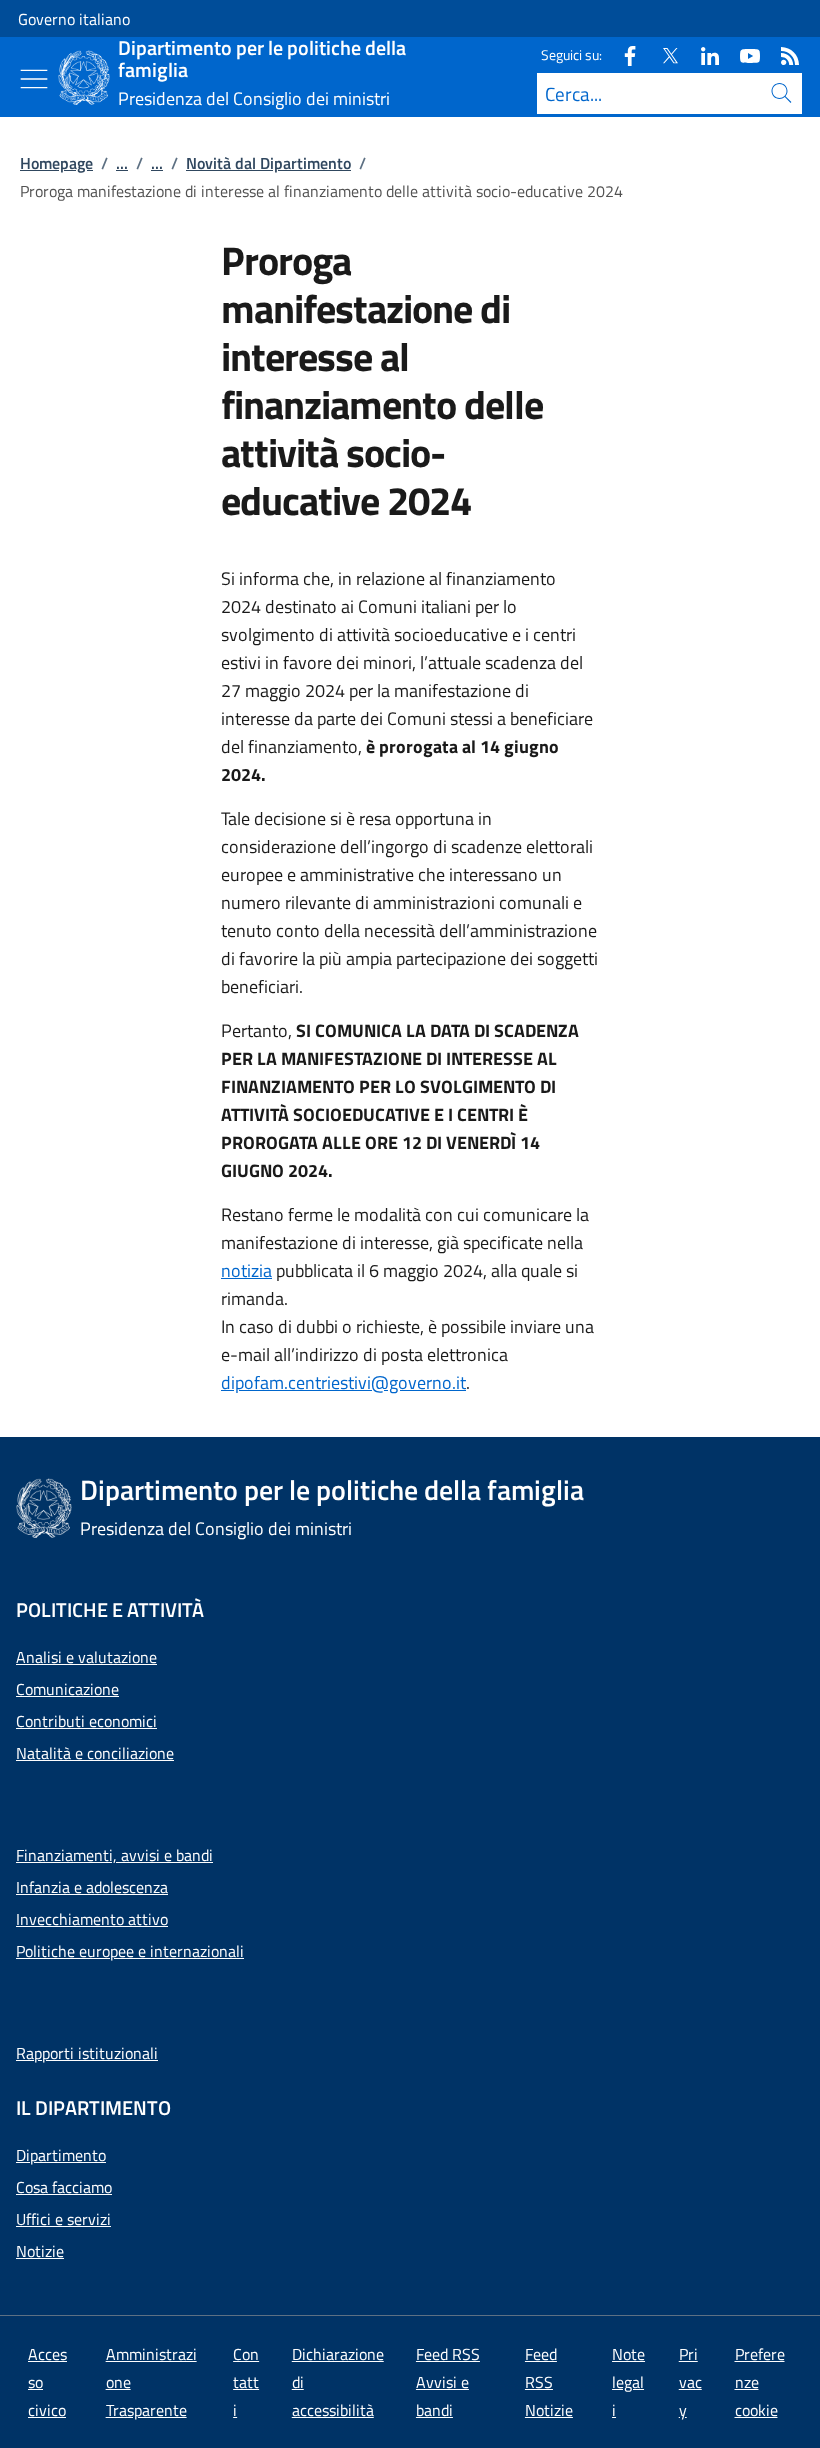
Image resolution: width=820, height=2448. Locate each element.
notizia (246, 1270)
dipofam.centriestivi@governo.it (343, 1382)
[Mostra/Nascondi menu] (34, 79)
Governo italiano (74, 19)
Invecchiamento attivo (92, 1919)
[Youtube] (742, 54)
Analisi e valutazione (86, 1657)
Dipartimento (61, 2155)
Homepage (56, 163)
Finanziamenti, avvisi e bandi (114, 1855)
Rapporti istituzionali (87, 2053)
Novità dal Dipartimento (268, 163)
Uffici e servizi (63, 2219)
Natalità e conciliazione (95, 1753)
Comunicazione (67, 1689)
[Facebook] (622, 54)
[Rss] (782, 54)
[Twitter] (662, 54)
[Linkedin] (702, 54)
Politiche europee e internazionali (130, 1951)
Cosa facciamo (64, 2187)
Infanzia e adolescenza (92, 1887)
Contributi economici (86, 1721)
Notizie (40, 2251)
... (122, 163)
